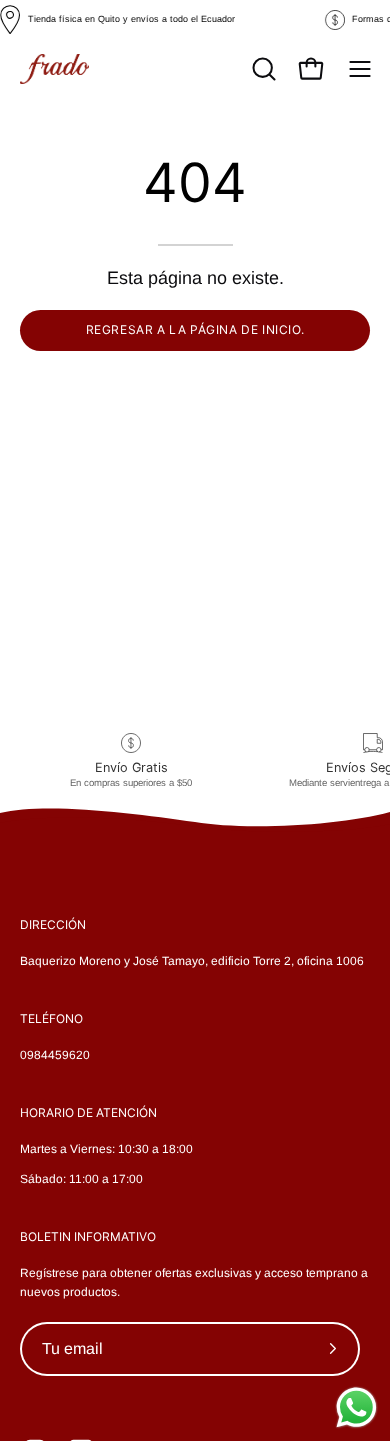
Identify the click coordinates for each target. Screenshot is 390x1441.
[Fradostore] (55, 69)
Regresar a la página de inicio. (195, 329)
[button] (262, 69)
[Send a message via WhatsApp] (356, 1407)
